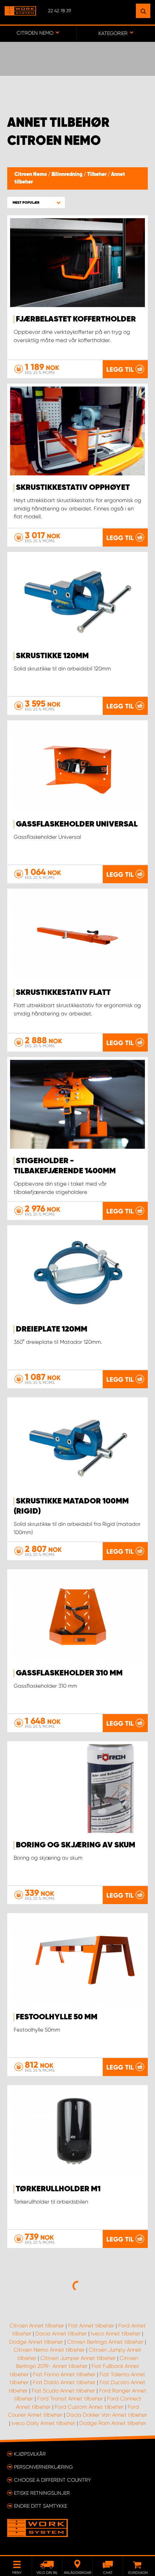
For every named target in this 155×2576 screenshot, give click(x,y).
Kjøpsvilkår (30, 2454)
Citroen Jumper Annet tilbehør (78, 2358)
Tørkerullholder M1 (58, 2189)
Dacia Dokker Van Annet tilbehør (107, 2415)
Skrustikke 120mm (52, 656)
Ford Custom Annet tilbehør (89, 2407)
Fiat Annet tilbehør (91, 2326)
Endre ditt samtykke (41, 2506)
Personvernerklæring (43, 2467)
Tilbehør (97, 174)
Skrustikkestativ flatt (63, 993)
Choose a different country (52, 2480)
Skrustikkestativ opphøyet (73, 488)
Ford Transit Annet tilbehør (70, 2399)
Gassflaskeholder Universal (77, 824)
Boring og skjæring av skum (76, 1845)
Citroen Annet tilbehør (37, 2326)
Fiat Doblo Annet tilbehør (64, 2382)
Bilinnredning (68, 174)
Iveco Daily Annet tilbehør (43, 2423)
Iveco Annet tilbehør (116, 2334)
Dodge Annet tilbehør (36, 2342)
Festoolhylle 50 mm (57, 2017)
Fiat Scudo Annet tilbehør (63, 2391)
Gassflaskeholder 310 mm (69, 1673)
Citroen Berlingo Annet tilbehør (105, 2342)
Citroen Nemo (31, 174)
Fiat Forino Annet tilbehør (64, 2374)
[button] (36, 202)
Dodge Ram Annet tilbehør (113, 2423)
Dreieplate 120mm (52, 1329)
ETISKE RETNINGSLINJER (42, 2493)
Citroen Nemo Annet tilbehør (49, 2350)
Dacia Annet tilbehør (61, 2334)
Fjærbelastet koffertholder (76, 319)
